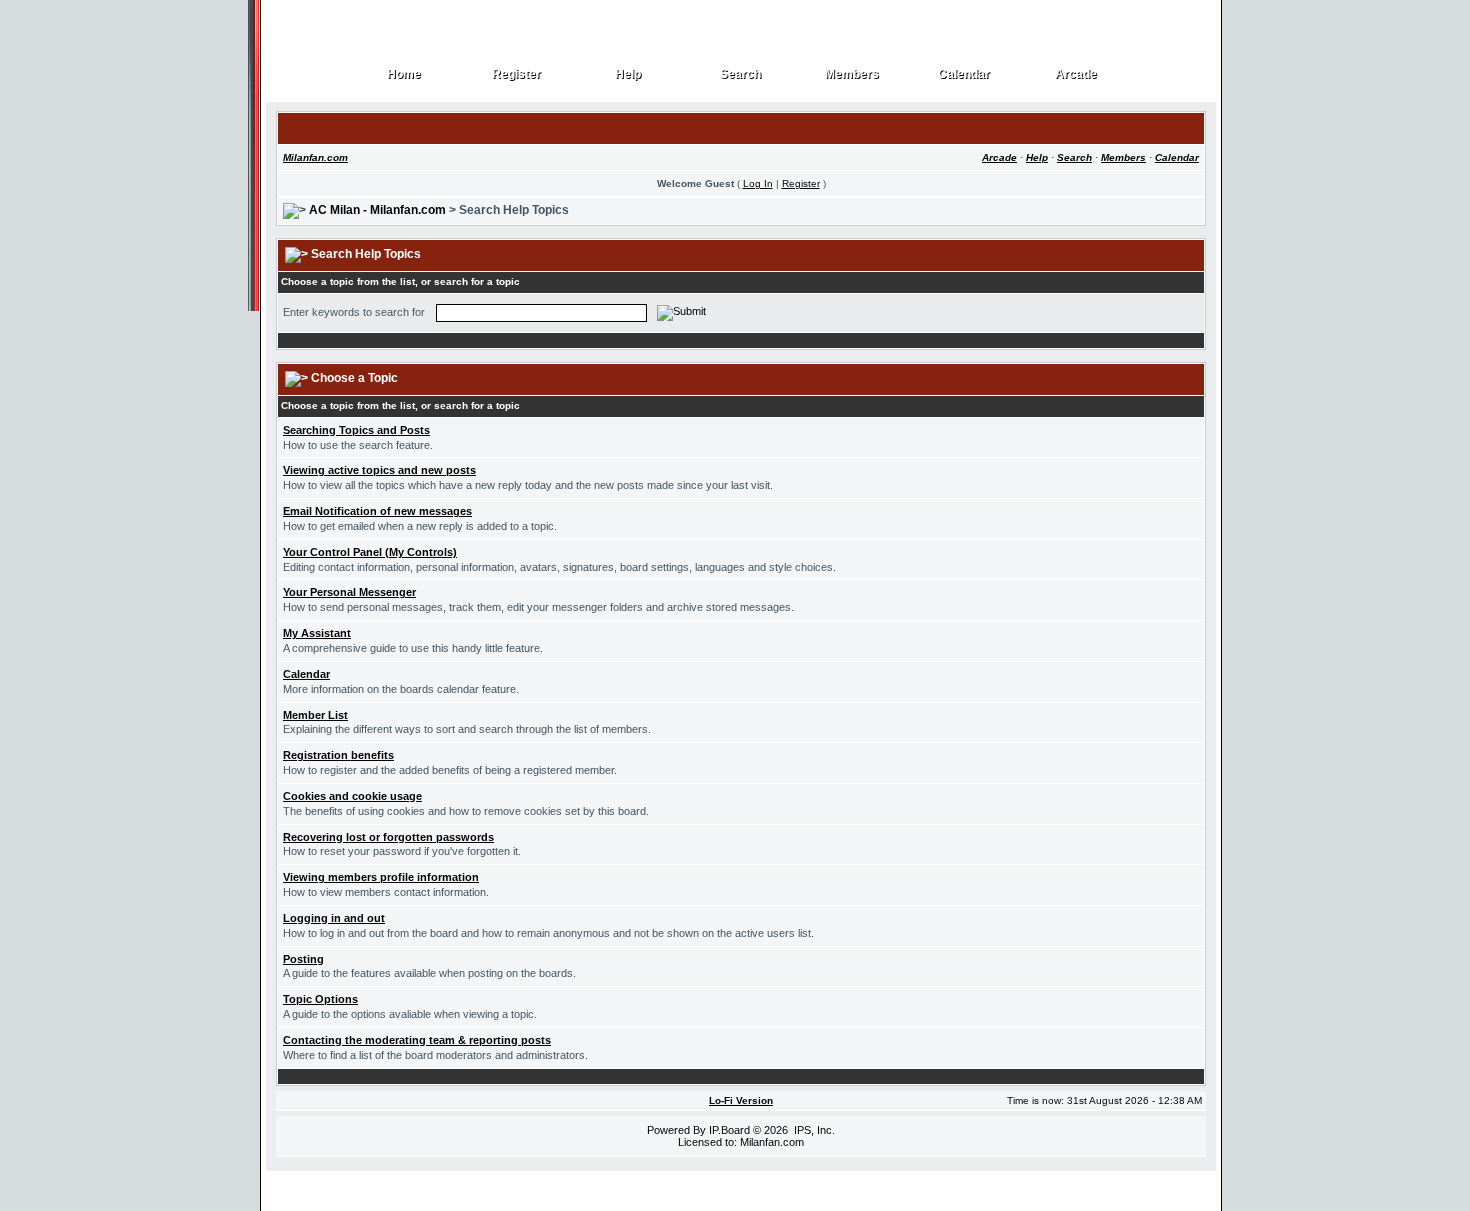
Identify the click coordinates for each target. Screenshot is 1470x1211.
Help (628, 74)
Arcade (1076, 74)
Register (517, 74)
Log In (758, 183)
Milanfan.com (315, 157)
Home (404, 74)
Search (741, 74)
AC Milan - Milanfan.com (377, 210)
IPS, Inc (813, 1130)
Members (852, 74)
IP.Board (729, 1130)
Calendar (964, 74)
